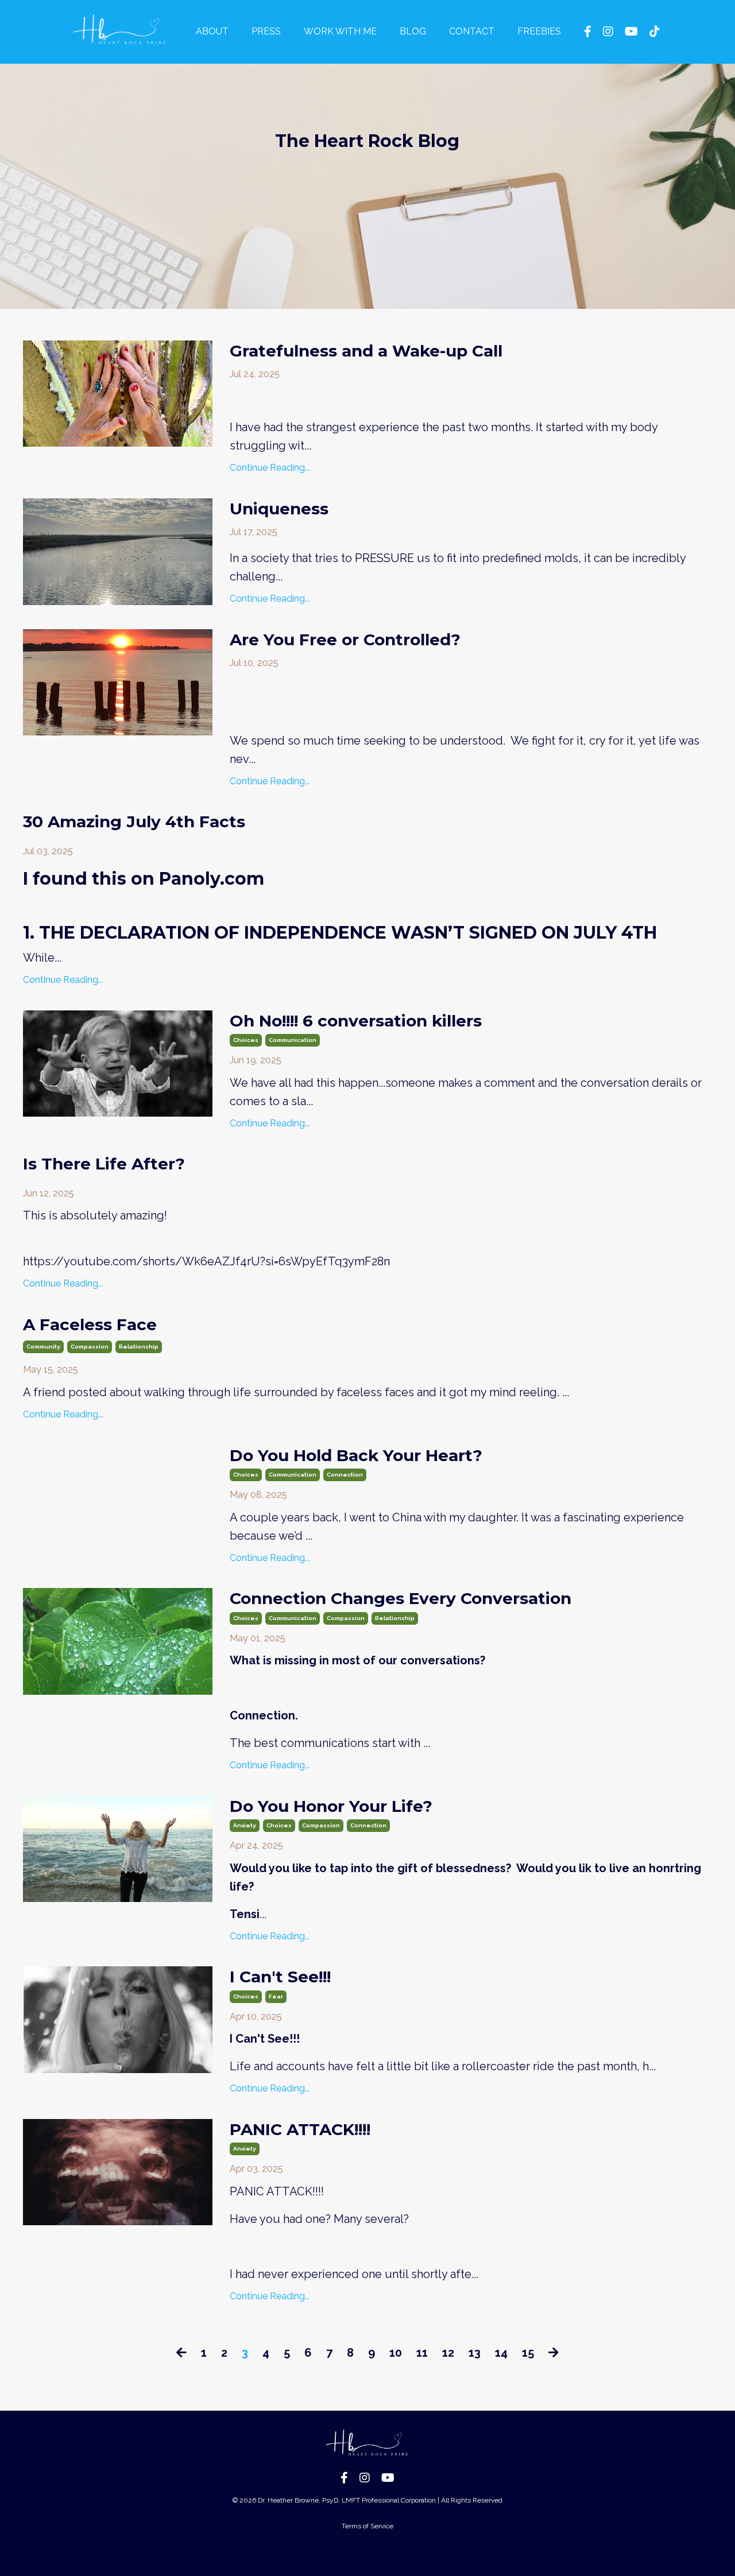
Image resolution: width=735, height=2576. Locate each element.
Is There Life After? (104, 1164)
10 (396, 2353)
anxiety (245, 1825)
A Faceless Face (90, 1324)
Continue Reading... (270, 468)
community (43, 1347)
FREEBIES (539, 31)
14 (501, 2353)
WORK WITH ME (340, 31)
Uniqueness (279, 509)
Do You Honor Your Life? (331, 1806)
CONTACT (472, 31)
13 (475, 2353)
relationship (139, 1347)
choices (246, 1040)
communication (293, 1040)
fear (276, 1996)
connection (345, 1475)
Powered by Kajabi (368, 2547)
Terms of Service (367, 2526)
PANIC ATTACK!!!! (300, 2129)
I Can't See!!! (280, 1977)
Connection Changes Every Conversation (401, 1598)
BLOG (413, 31)
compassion (90, 1347)
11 (422, 2353)
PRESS (266, 31)
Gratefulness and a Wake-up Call (366, 351)
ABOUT (212, 31)
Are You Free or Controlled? (345, 640)
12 (448, 2353)
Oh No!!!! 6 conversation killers (356, 1021)
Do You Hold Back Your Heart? (356, 1455)
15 (528, 2353)
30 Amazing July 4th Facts (134, 822)
